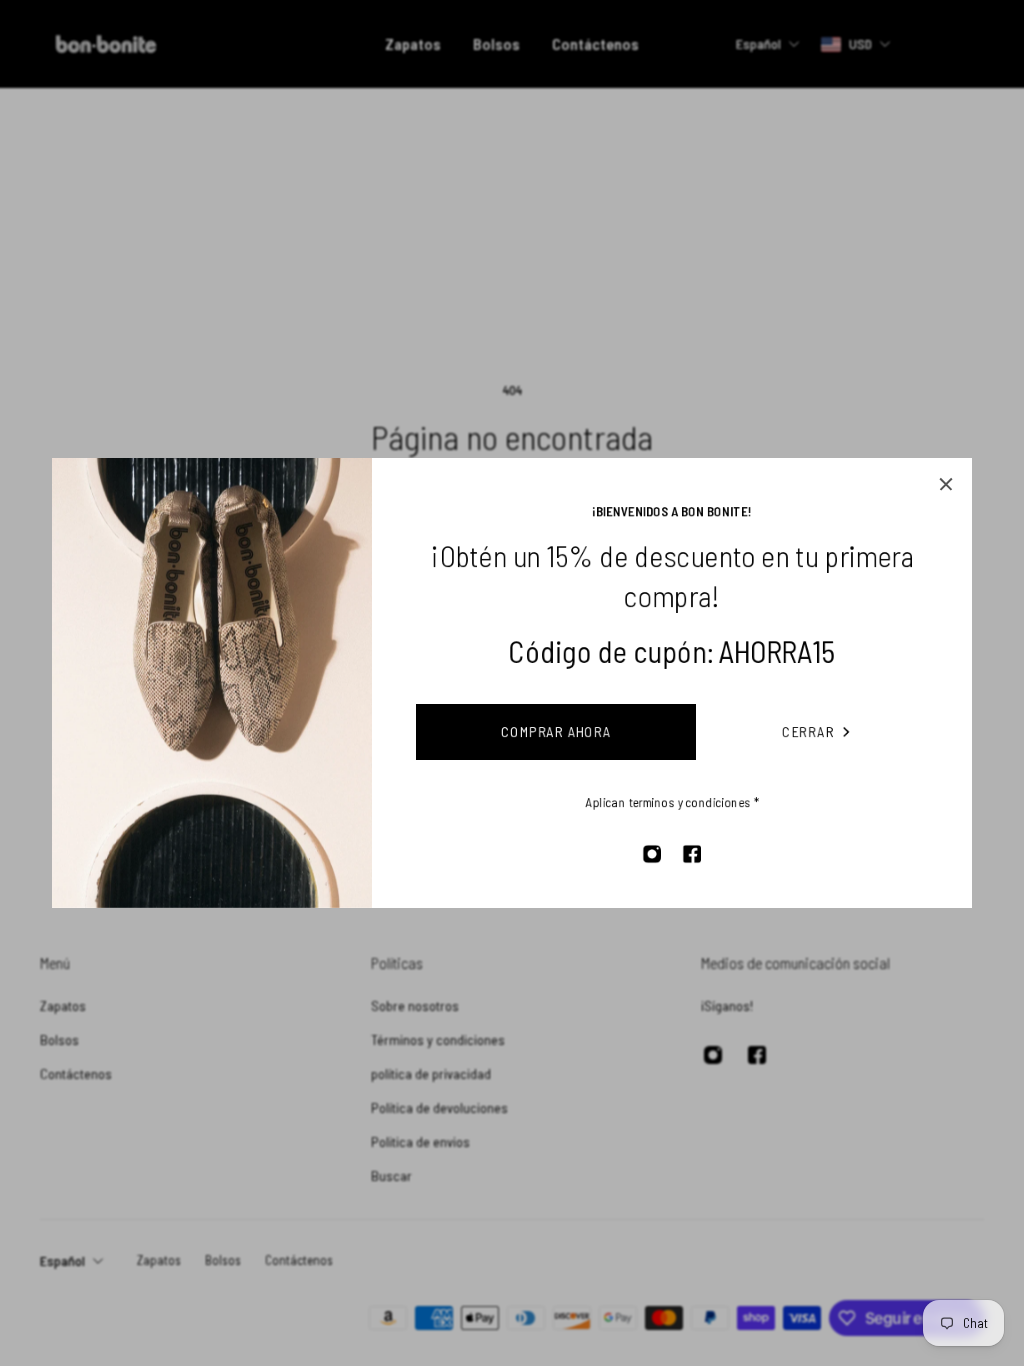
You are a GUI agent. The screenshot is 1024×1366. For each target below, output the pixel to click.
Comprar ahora (556, 731)
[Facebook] (692, 854)
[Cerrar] (946, 484)
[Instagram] (652, 854)
